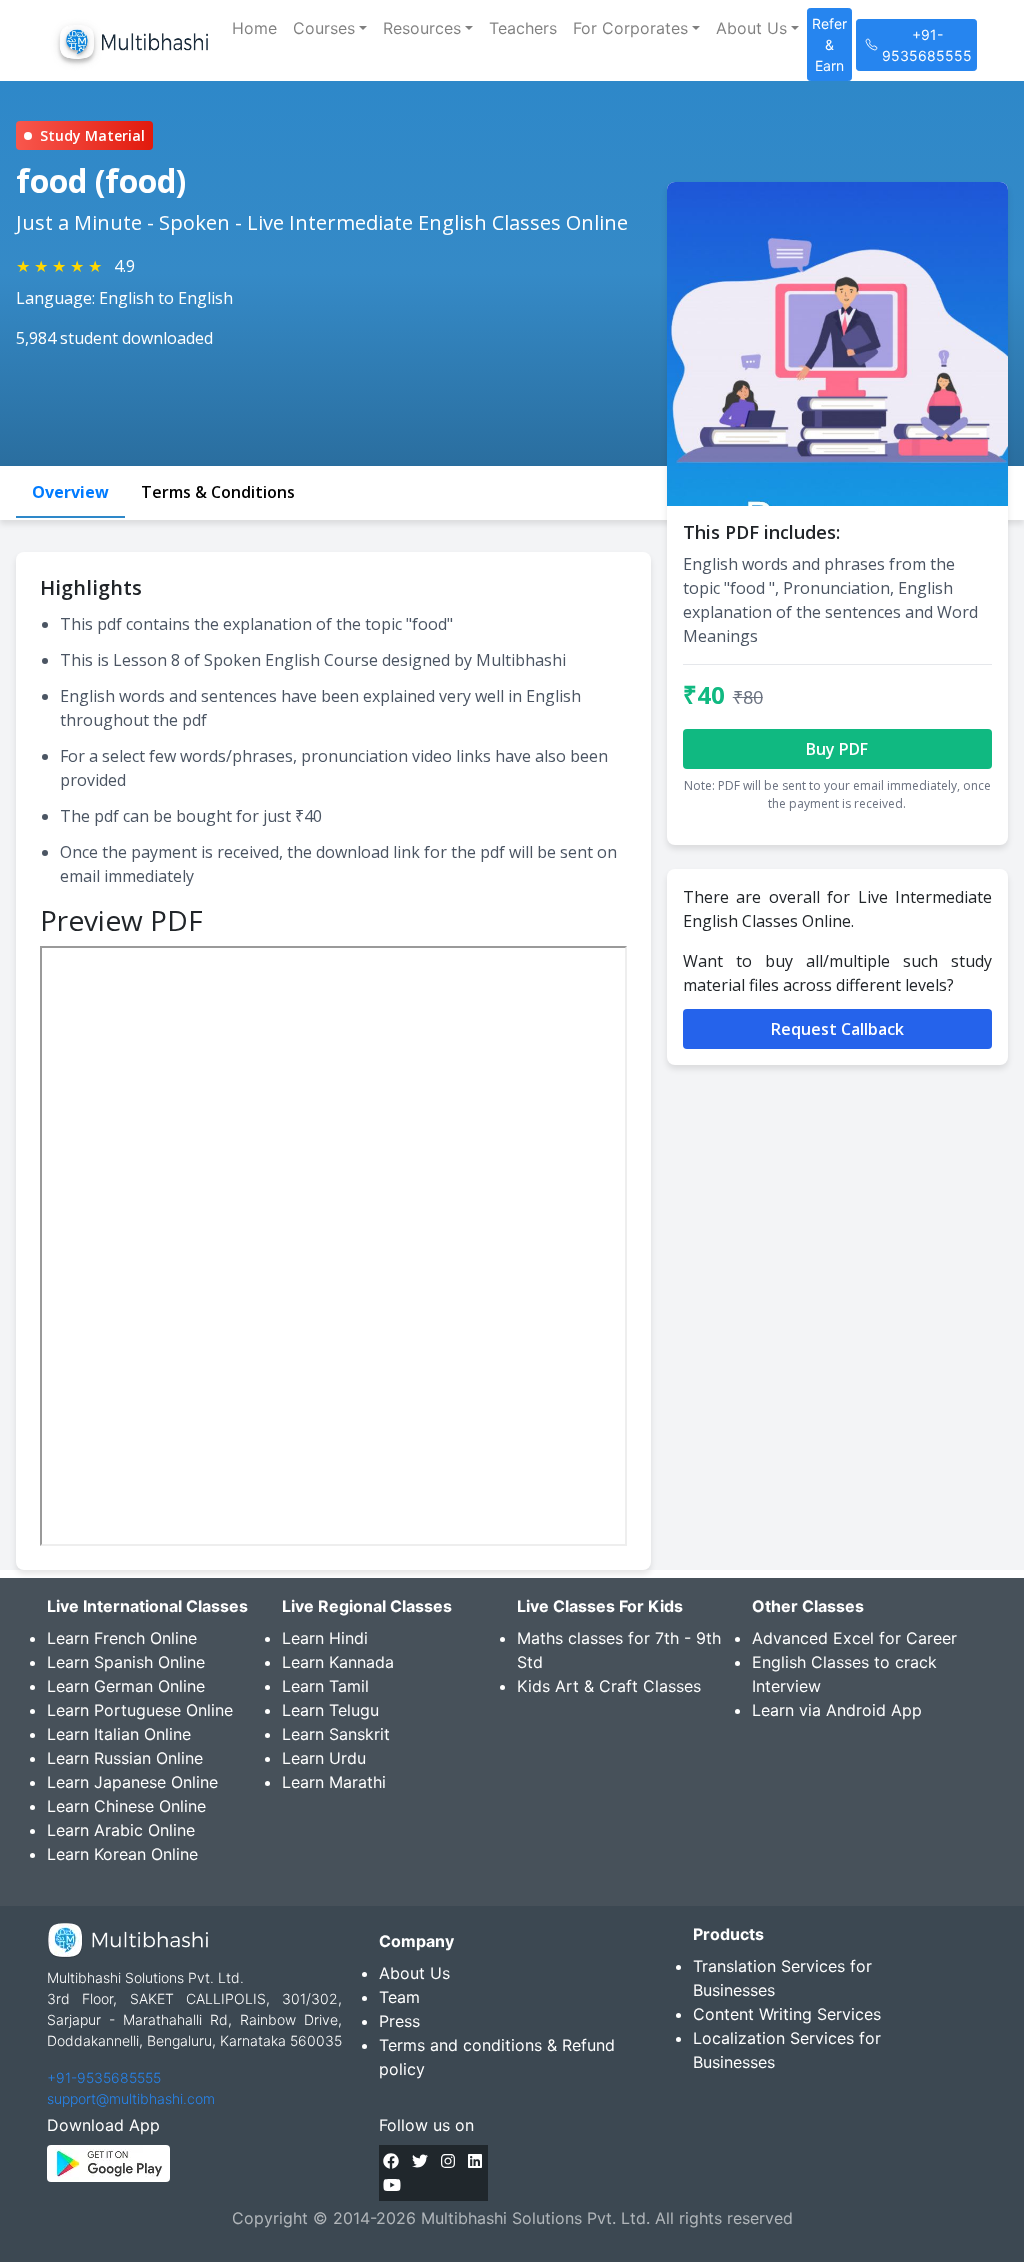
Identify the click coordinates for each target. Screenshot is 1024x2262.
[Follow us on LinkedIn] (475, 2161)
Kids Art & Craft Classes (609, 1686)
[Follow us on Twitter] (420, 2161)
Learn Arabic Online (121, 1830)
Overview (70, 492)
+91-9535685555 (104, 2077)
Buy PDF (837, 749)
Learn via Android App (837, 1710)
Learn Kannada (338, 1662)
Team (399, 1997)
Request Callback (837, 1029)
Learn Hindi (325, 1638)
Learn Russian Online (125, 1758)
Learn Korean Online (122, 1854)
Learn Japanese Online (132, 1782)
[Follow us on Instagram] (448, 2161)
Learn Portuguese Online (140, 1710)
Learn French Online (122, 1638)
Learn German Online (126, 1686)
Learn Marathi (334, 1782)
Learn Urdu (324, 1758)
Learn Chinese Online (126, 1806)
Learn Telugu (330, 1710)
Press (399, 2021)
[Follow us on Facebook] (391, 2161)
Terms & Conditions (218, 492)
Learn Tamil (325, 1686)
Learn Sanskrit (336, 1734)
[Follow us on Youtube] (392, 2185)
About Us (414, 1973)
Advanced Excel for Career (854, 1638)
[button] (330, 28)
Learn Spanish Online (126, 1662)
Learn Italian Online (119, 1734)
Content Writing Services (787, 2014)
